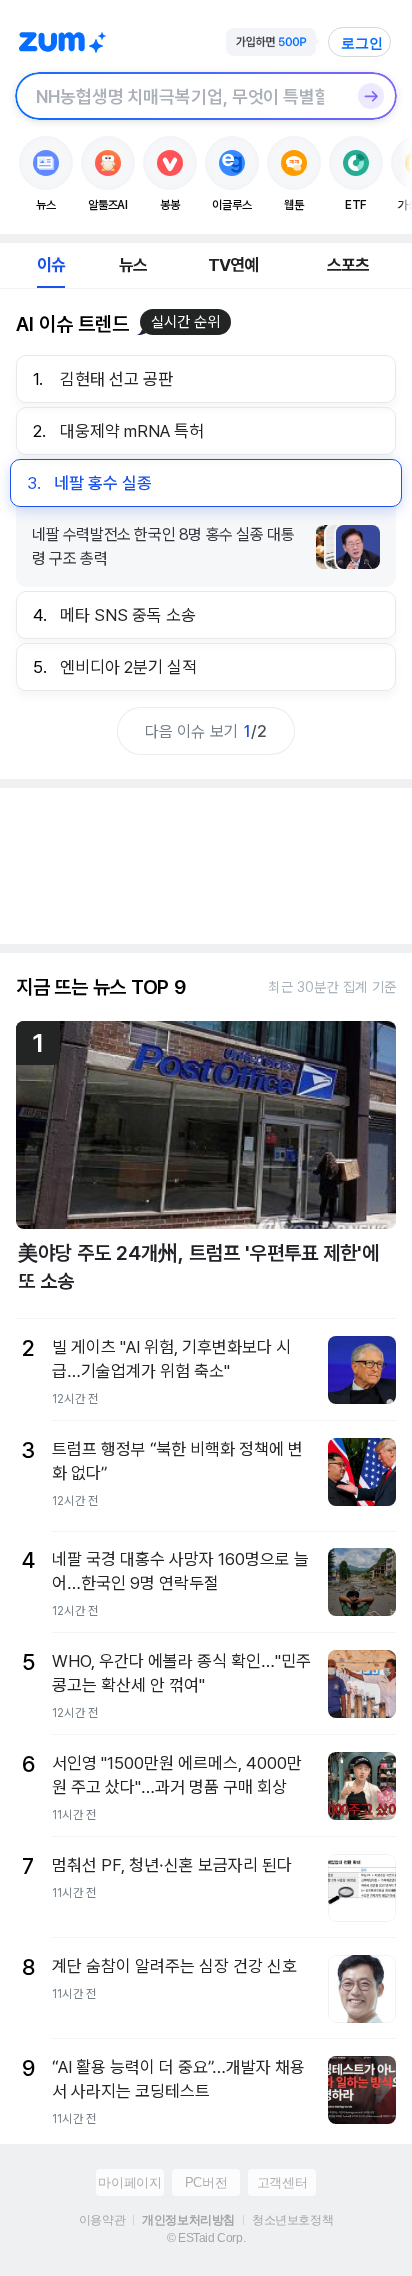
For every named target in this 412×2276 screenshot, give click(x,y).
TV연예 (233, 265)
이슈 (51, 265)
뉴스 (133, 265)
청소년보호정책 (292, 2220)
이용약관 (102, 2220)
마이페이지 (129, 2182)
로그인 (362, 43)
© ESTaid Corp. (206, 2238)
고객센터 (282, 2182)
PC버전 (206, 2182)
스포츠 (348, 265)
